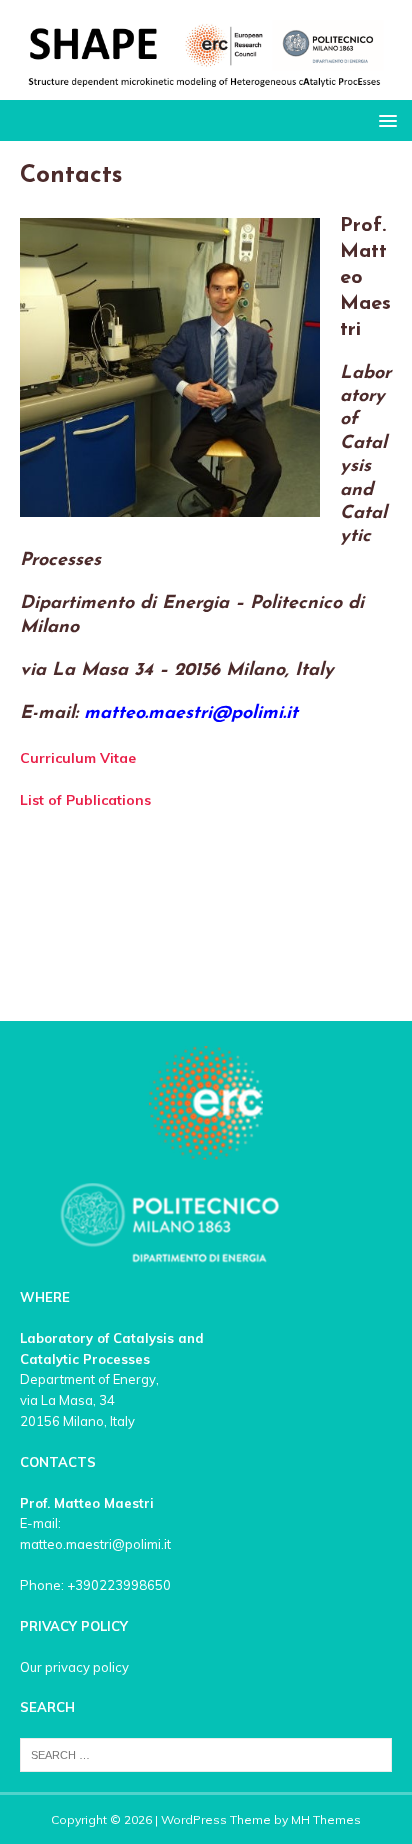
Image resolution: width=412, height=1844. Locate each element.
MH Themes (326, 1819)
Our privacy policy (74, 1667)
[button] (384, 119)
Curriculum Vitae (78, 758)
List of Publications (85, 800)
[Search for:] (206, 1753)
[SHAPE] (206, 89)
